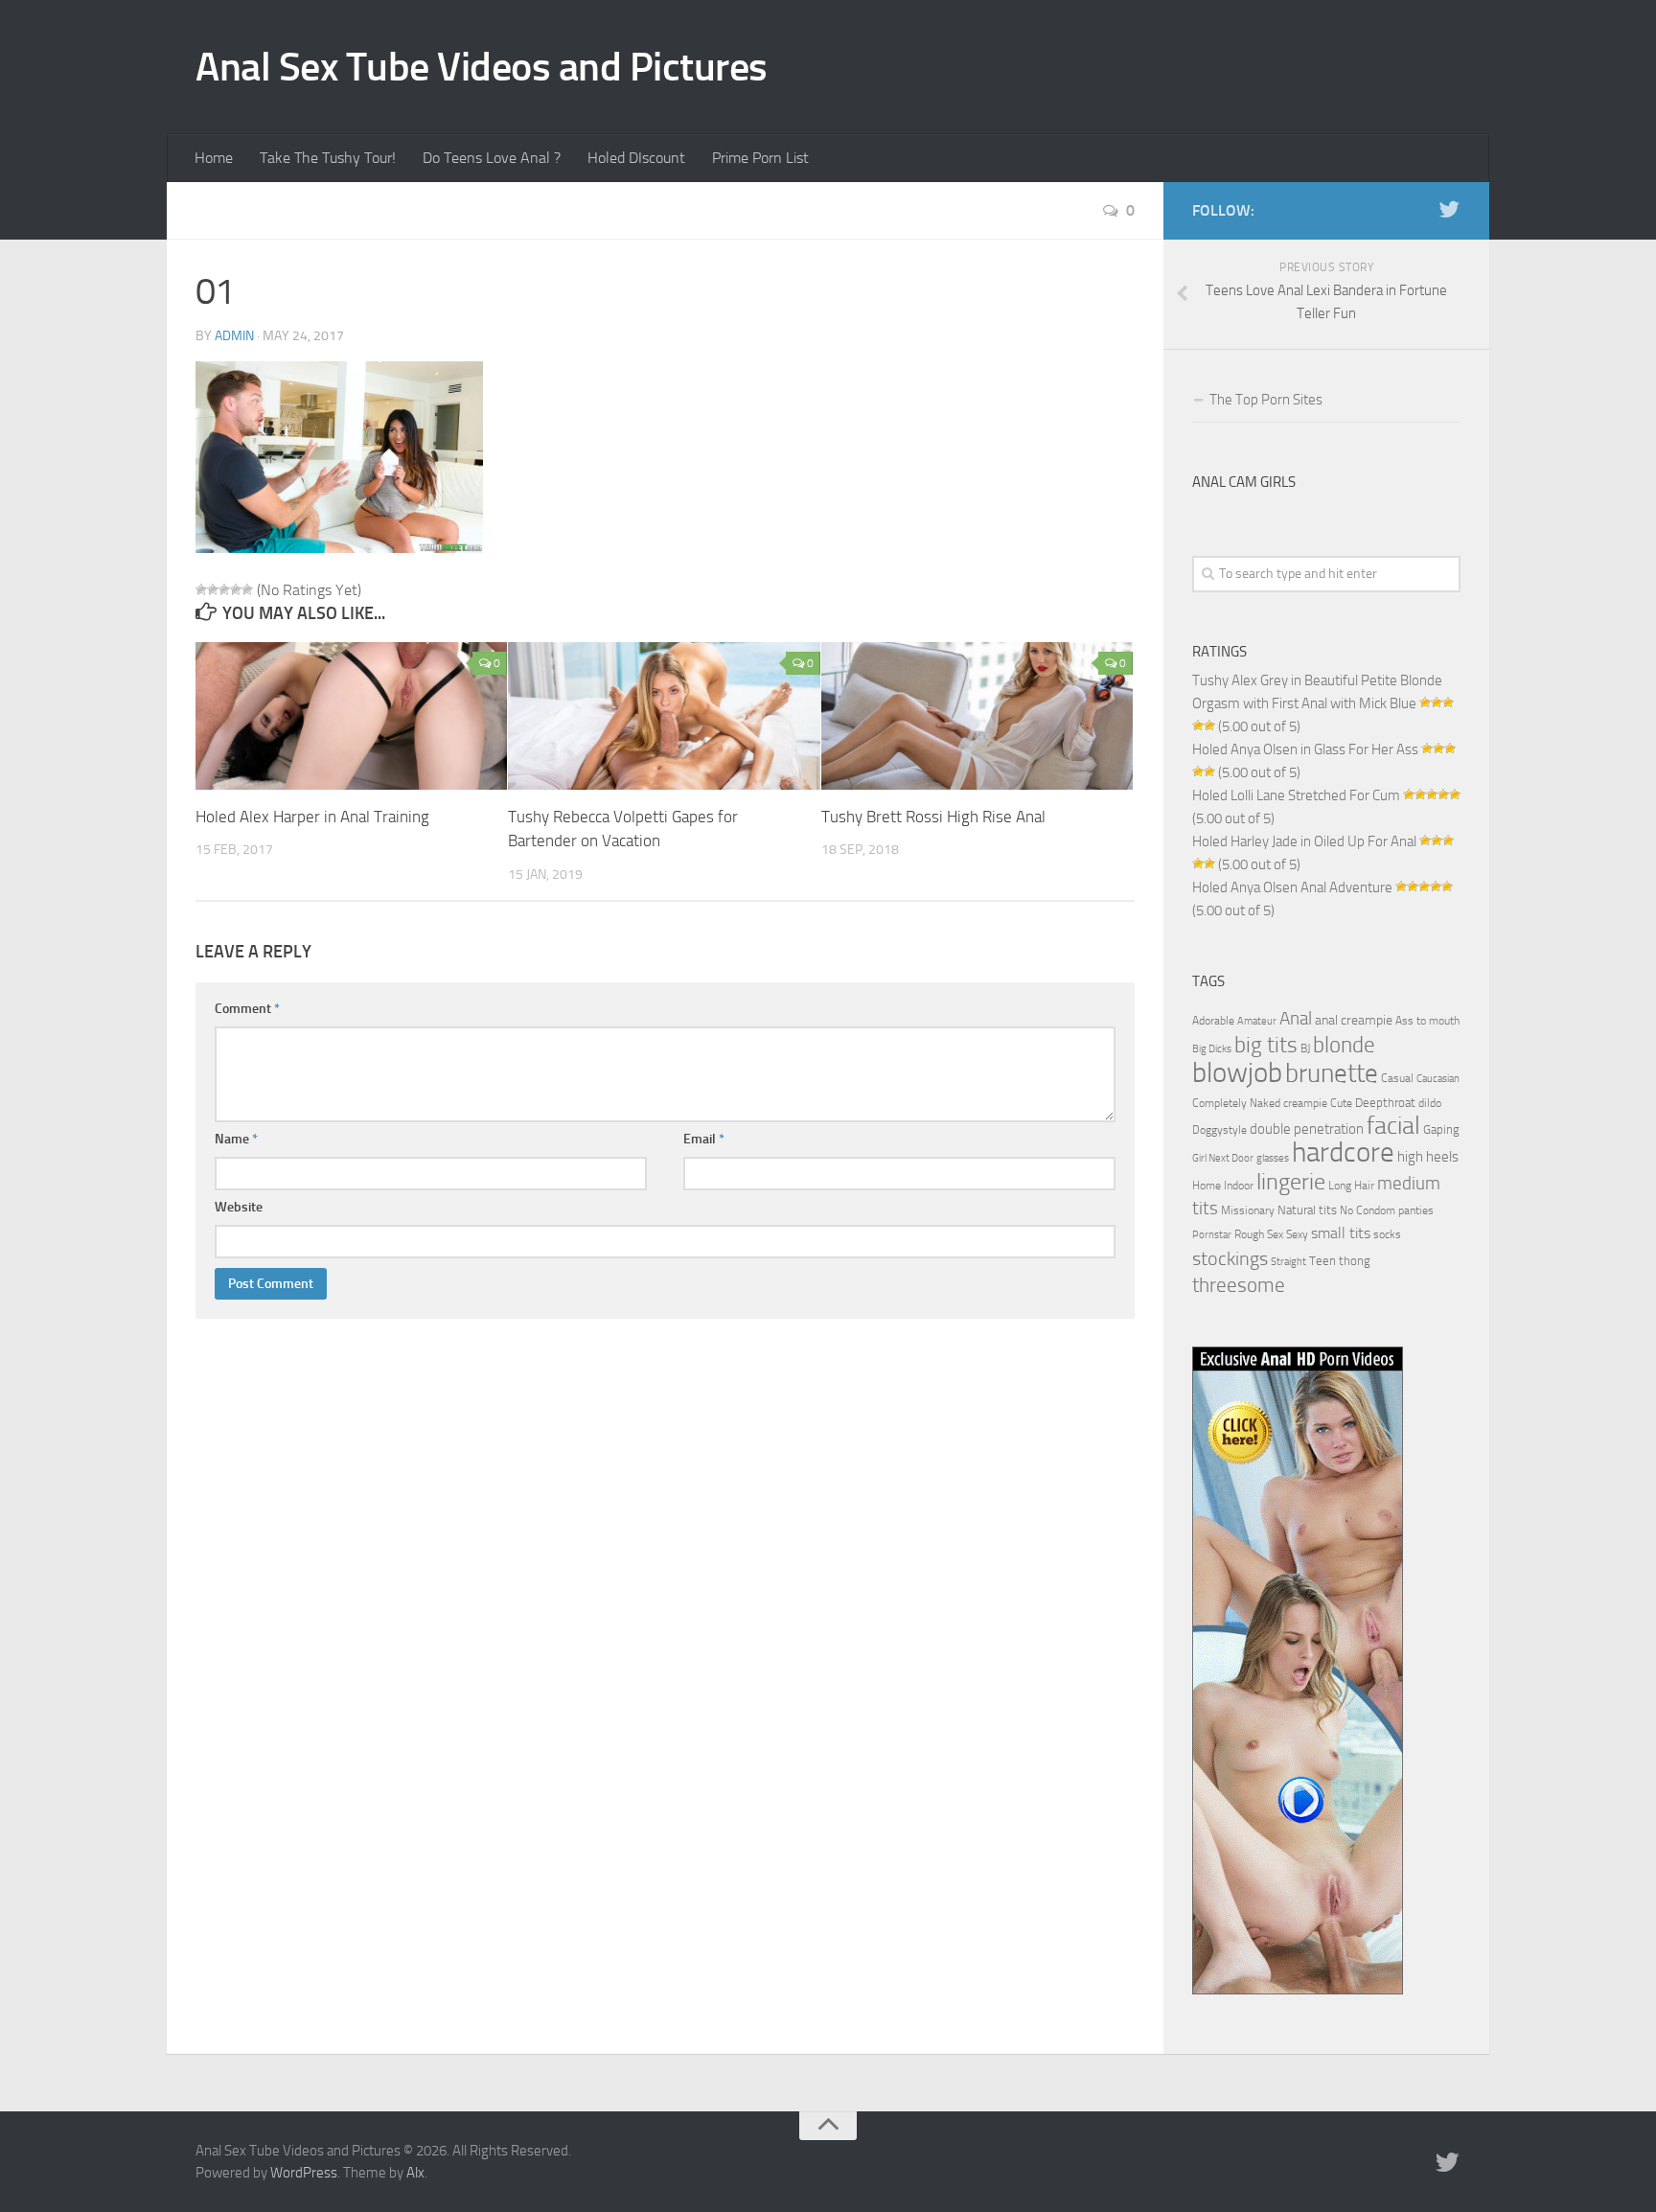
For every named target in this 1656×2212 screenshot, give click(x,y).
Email (704, 1139)
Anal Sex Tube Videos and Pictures (482, 67)
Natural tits (1307, 1210)
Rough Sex (1259, 1234)
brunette (1332, 1073)
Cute (1341, 1103)
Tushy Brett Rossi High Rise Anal (933, 817)
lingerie (1291, 1182)
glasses (1273, 1158)
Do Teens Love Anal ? (492, 158)
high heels (1428, 1157)
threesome (1239, 1285)
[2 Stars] (213, 589)
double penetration (1307, 1129)
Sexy (1297, 1234)
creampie (1305, 1103)
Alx (415, 2173)
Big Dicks (1212, 1049)
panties (1416, 1210)
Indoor (1239, 1186)
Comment (247, 1009)
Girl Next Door (1223, 1158)
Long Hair (1351, 1186)
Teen (1322, 1261)
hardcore (1343, 1152)
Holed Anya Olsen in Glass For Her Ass (1305, 749)
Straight (1288, 1262)
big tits (1266, 1045)
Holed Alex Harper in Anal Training (312, 817)
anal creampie (1354, 1020)
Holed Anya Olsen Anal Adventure (1292, 887)
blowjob (1237, 1072)
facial (1393, 1126)
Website (239, 1207)
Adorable (1213, 1021)
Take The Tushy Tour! (328, 158)
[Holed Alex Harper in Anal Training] (351, 716)
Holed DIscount (636, 158)
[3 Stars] (224, 589)
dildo (1430, 1103)
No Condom (1368, 1210)
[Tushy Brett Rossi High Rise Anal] (977, 716)
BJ (1305, 1048)
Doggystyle (1219, 1130)
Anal (1296, 1019)
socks (1387, 1234)
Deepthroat (1385, 1102)
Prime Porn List (760, 158)
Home (214, 158)
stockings (1230, 1258)
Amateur (1257, 1021)
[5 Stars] (247, 589)
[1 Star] (201, 589)
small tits (1341, 1233)
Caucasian (1438, 1079)
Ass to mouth (1427, 1021)
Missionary (1248, 1210)
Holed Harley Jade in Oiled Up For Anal (1304, 841)
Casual (1397, 1078)
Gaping (1441, 1129)
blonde (1344, 1045)
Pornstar (1212, 1235)
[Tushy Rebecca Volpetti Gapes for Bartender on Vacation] (664, 716)
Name (236, 1139)
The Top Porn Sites (1266, 400)
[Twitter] (1449, 210)
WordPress (304, 2173)
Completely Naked (1236, 1103)
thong (1355, 1260)
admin (234, 336)
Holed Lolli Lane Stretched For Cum (1296, 795)
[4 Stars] (236, 589)
